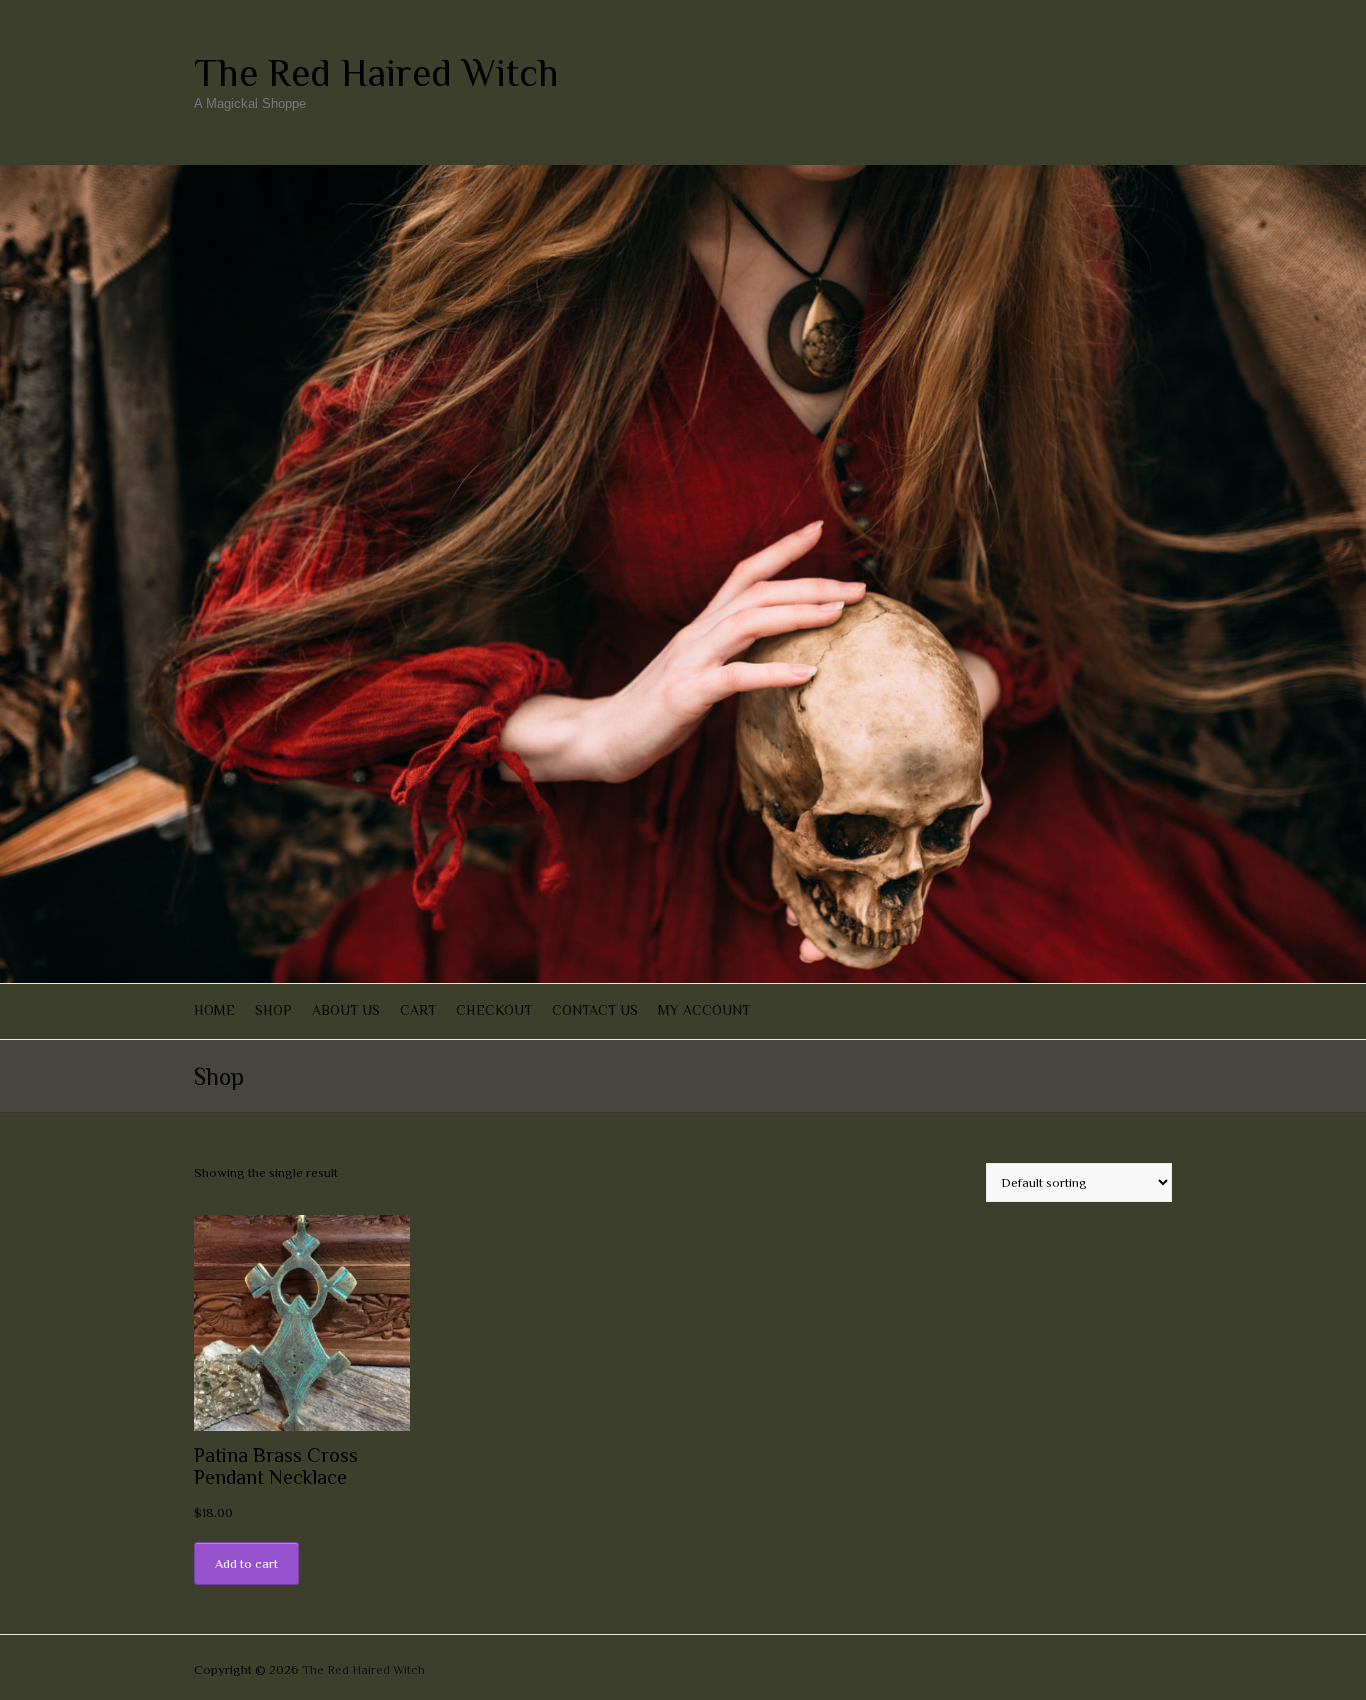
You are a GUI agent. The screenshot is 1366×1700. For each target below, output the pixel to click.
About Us (346, 1010)
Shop (273, 1010)
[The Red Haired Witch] (683, 174)
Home (214, 1010)
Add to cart (246, 1563)
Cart (418, 1010)
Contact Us (595, 1010)
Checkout (494, 1010)
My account (704, 1010)
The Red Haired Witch (376, 73)
